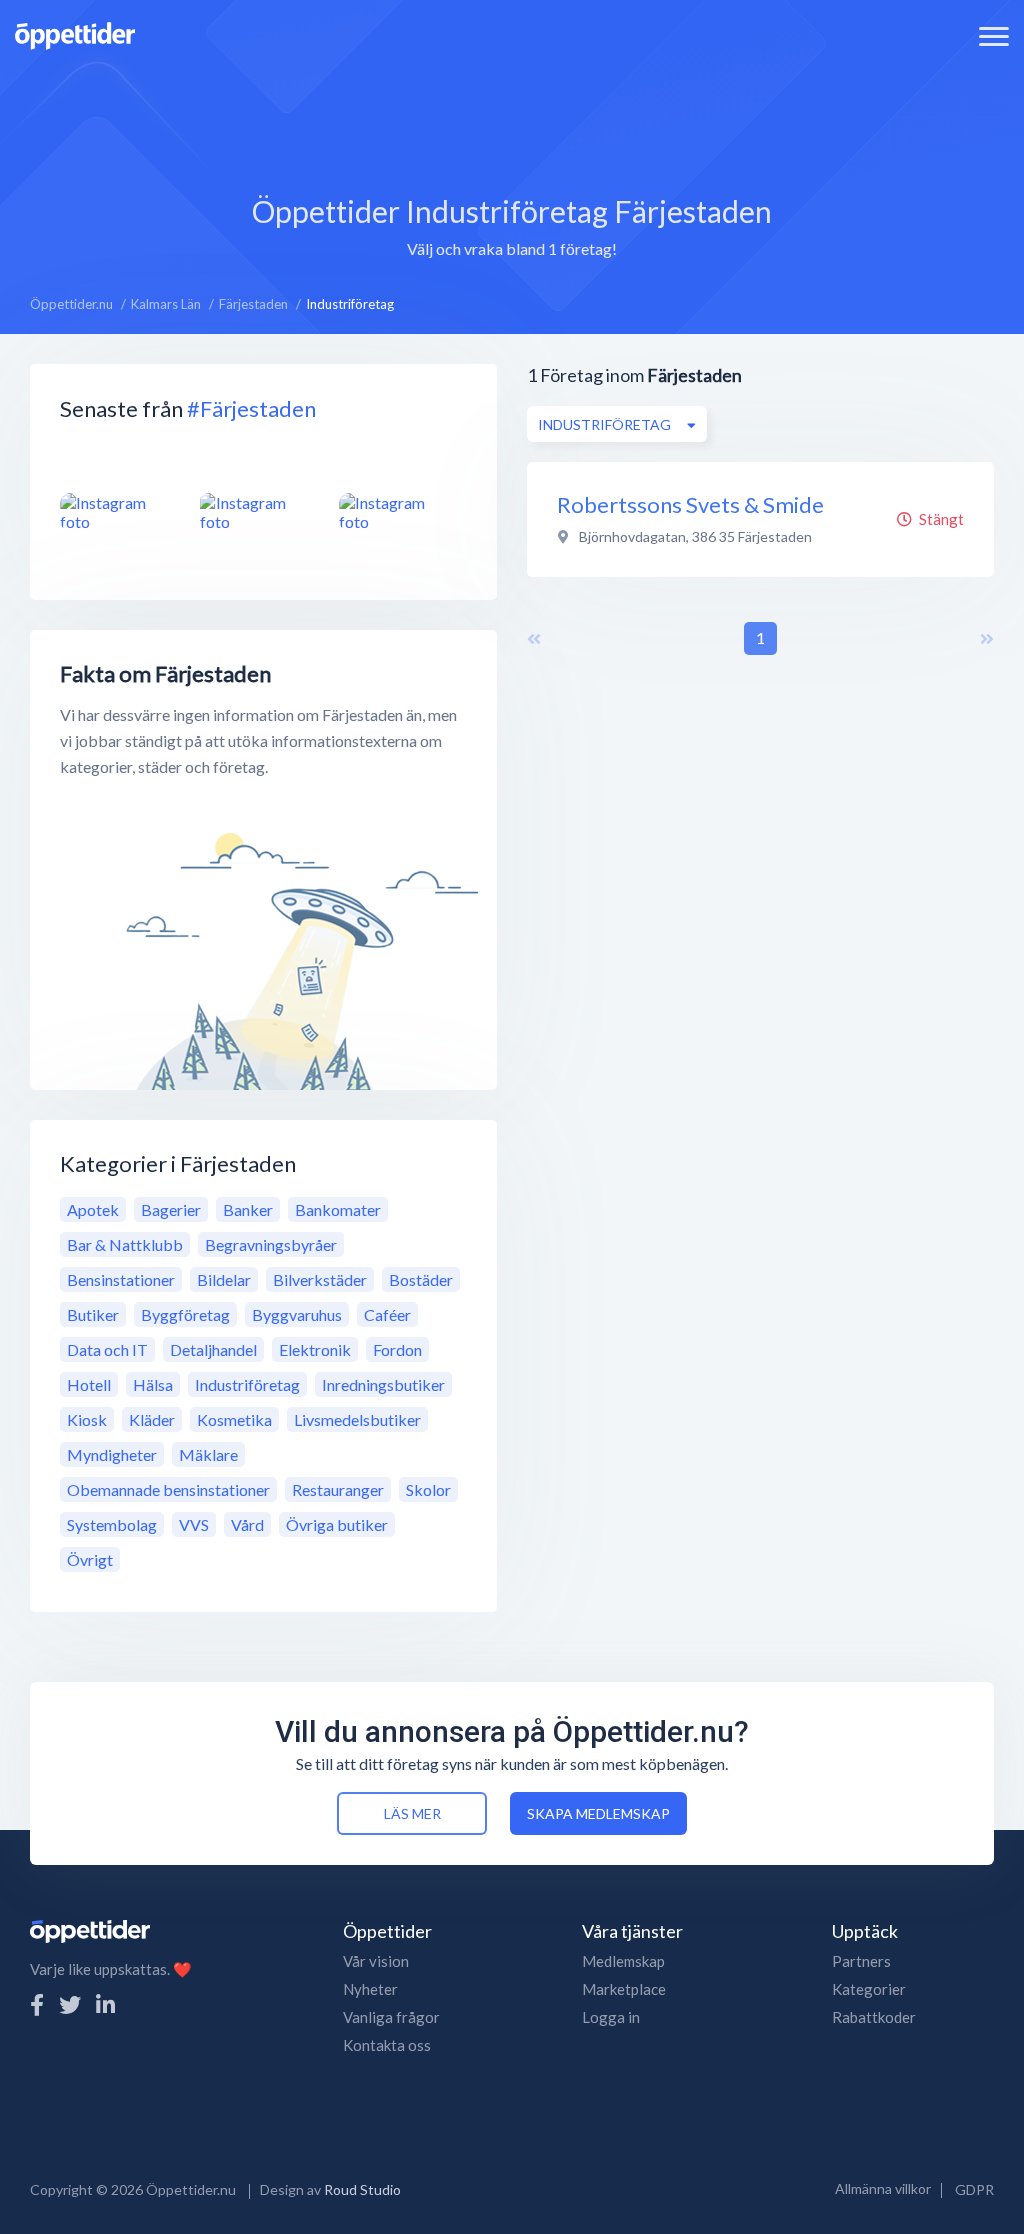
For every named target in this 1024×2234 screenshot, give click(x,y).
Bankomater (338, 1209)
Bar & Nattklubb (125, 1244)
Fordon (397, 1349)
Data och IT (107, 1349)
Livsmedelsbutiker (357, 1419)
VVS (194, 1524)
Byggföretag (185, 1314)
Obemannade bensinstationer (168, 1489)
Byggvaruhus (297, 1314)
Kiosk (87, 1419)
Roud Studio (362, 2189)
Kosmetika (234, 1419)
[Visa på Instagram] (118, 512)
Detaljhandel (213, 1349)
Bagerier (171, 1209)
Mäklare (208, 1454)
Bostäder (421, 1279)
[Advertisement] (512, 115)
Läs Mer (412, 1813)
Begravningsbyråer (271, 1244)
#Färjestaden (251, 408)
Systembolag (112, 1524)
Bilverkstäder (320, 1279)
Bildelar (224, 1279)
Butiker (93, 1314)
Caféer (387, 1314)
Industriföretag (247, 1384)
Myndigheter (112, 1454)
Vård (247, 1524)
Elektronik (315, 1349)
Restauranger (338, 1489)
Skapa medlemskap (598, 1813)
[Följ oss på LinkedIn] (105, 2004)
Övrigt (90, 1559)
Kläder (152, 1419)
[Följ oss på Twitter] (70, 2004)
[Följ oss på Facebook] (37, 2004)
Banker (248, 1209)
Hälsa (153, 1384)
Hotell (89, 1384)
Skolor (428, 1489)
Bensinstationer (121, 1279)
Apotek (93, 1209)
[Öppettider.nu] (75, 33)
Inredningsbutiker (383, 1384)
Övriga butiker (337, 1524)
